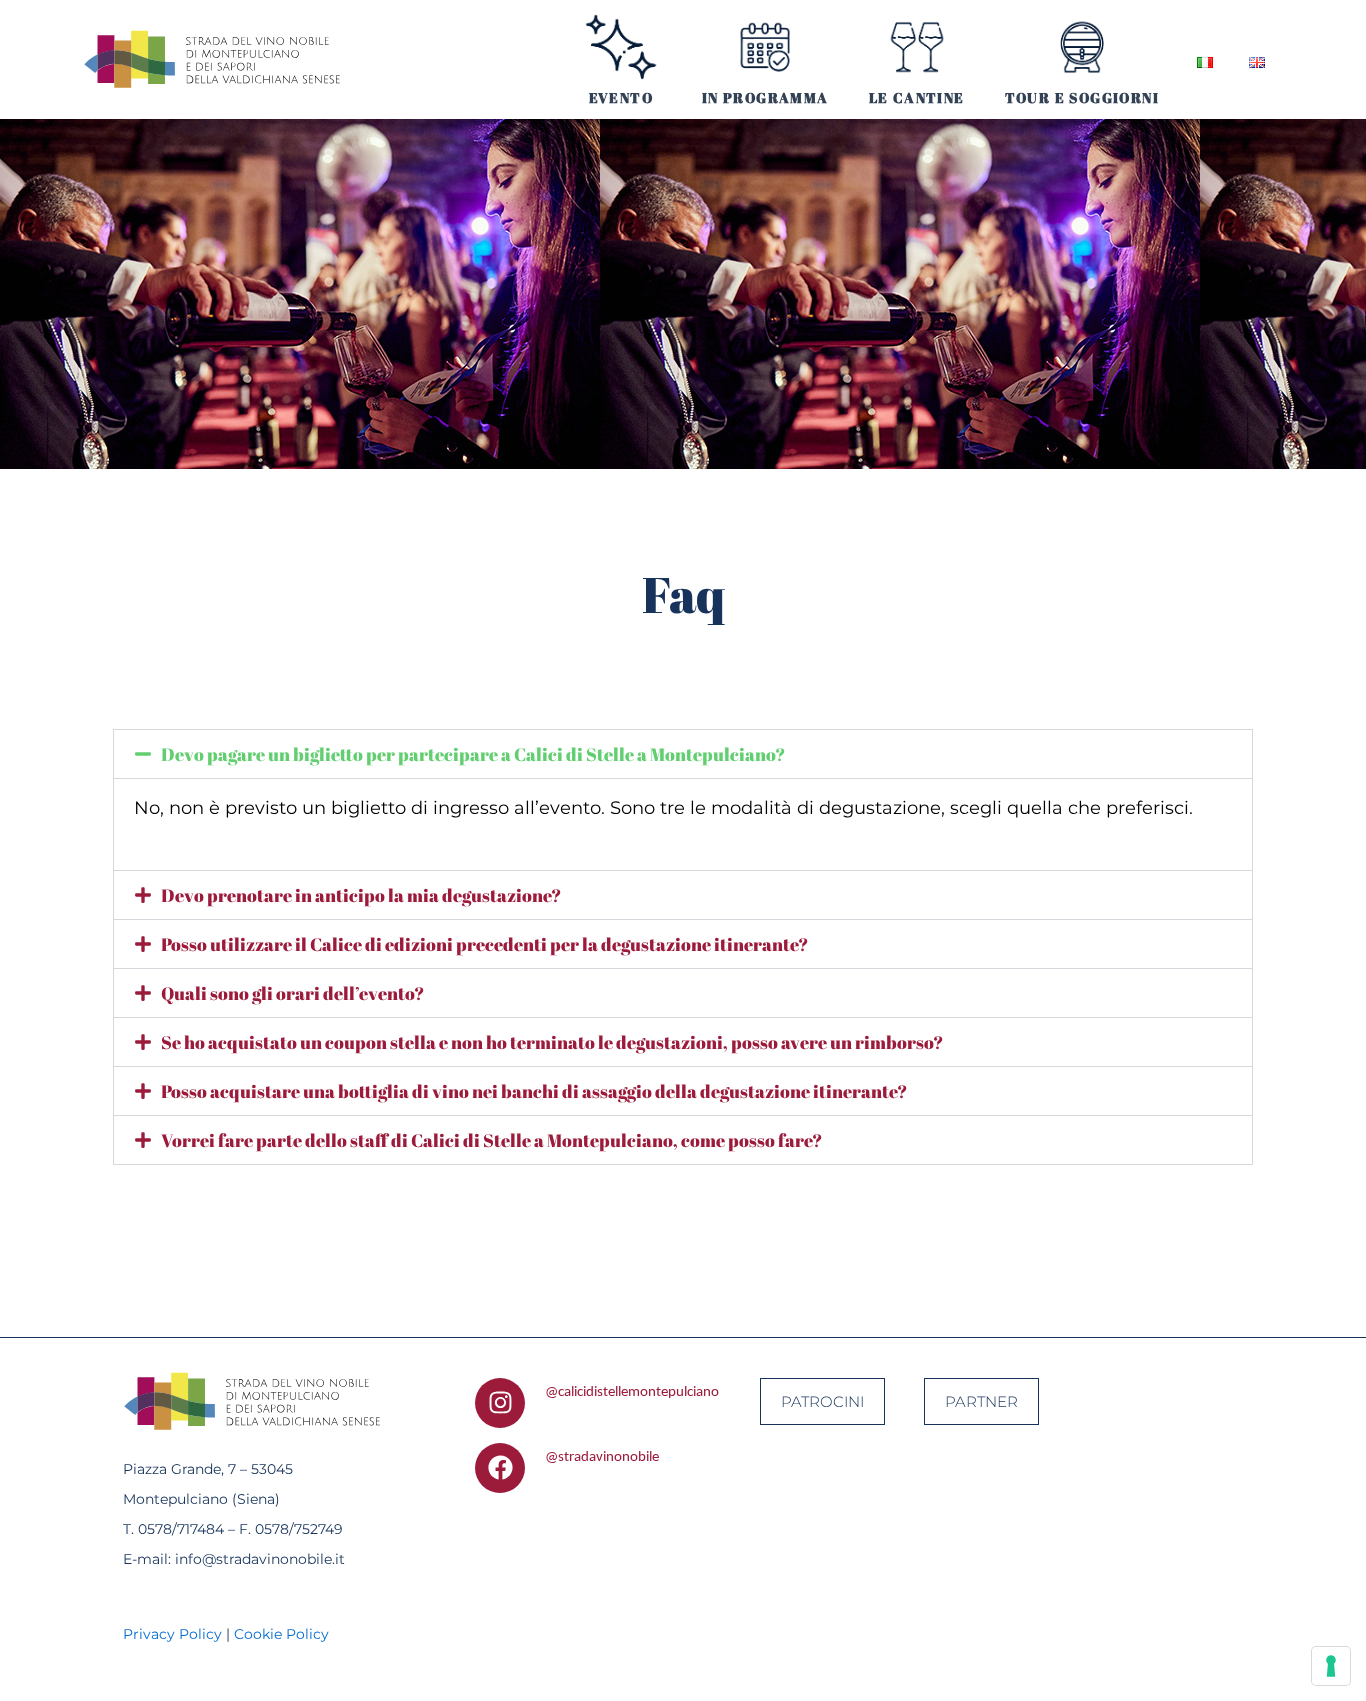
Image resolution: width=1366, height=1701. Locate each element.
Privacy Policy (172, 1634)
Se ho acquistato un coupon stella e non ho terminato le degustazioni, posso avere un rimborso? (552, 1042)
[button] (683, 754)
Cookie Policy (281, 1634)
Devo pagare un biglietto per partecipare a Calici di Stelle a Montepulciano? (473, 754)
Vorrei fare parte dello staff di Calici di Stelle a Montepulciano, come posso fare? (491, 1140)
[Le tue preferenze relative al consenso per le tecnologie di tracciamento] (1331, 1666)
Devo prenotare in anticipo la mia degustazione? (361, 895)
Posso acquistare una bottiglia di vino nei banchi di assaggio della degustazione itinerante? (534, 1091)
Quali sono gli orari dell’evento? (292, 993)
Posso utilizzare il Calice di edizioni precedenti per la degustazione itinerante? (484, 944)
